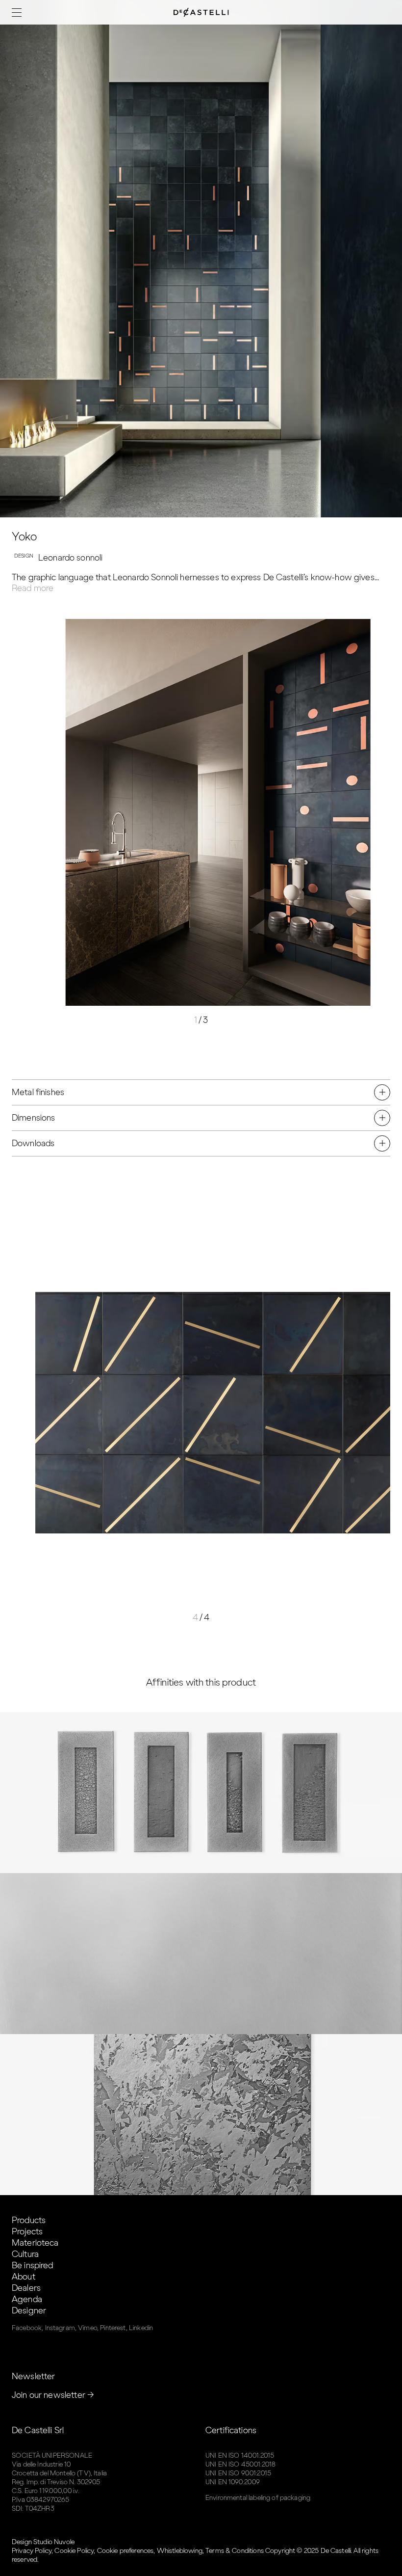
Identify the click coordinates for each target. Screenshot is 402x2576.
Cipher (201, 1792)
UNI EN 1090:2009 (233, 2482)
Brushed (201, 1953)
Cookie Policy (74, 2551)
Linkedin (141, 2328)
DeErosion (201, 2114)
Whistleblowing (180, 2551)
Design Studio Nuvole (43, 2542)
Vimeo (88, 2328)
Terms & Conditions (235, 2551)
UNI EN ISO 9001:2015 (238, 2473)
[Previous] (111, 809)
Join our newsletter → (53, 2395)
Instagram (60, 2328)
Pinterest (113, 2328)
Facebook (27, 2328)
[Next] (291, 809)
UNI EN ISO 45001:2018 (240, 2464)
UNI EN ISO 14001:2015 (240, 2455)
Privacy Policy (32, 2551)
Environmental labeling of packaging (258, 2498)
